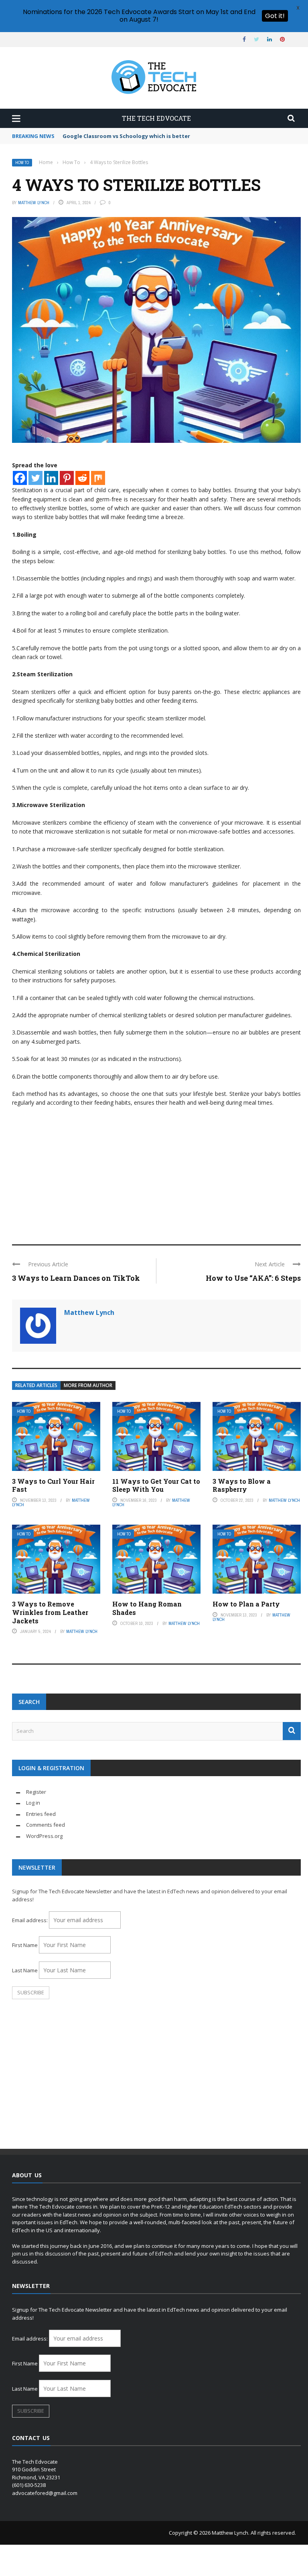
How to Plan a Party (246, 1604)
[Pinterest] (67, 478)
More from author (88, 1385)
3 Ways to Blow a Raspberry (242, 1485)
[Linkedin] (51, 478)
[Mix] (98, 478)
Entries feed (41, 1814)
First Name (25, 1945)
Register (36, 1792)
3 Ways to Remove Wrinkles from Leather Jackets (50, 1612)
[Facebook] (20, 478)
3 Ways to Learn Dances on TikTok (76, 1278)
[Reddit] (82, 478)
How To (22, 163)
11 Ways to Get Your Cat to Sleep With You (156, 1485)
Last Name (25, 1970)
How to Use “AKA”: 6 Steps (253, 1278)
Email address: (30, 1920)
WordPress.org (44, 1836)
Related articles (36, 1385)
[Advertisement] (156, 1172)
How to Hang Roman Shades (147, 1608)
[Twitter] (35, 478)
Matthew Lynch (34, 203)
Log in (33, 1803)
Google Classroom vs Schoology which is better (126, 136)
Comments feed (46, 1825)
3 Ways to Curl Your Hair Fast (53, 1485)
